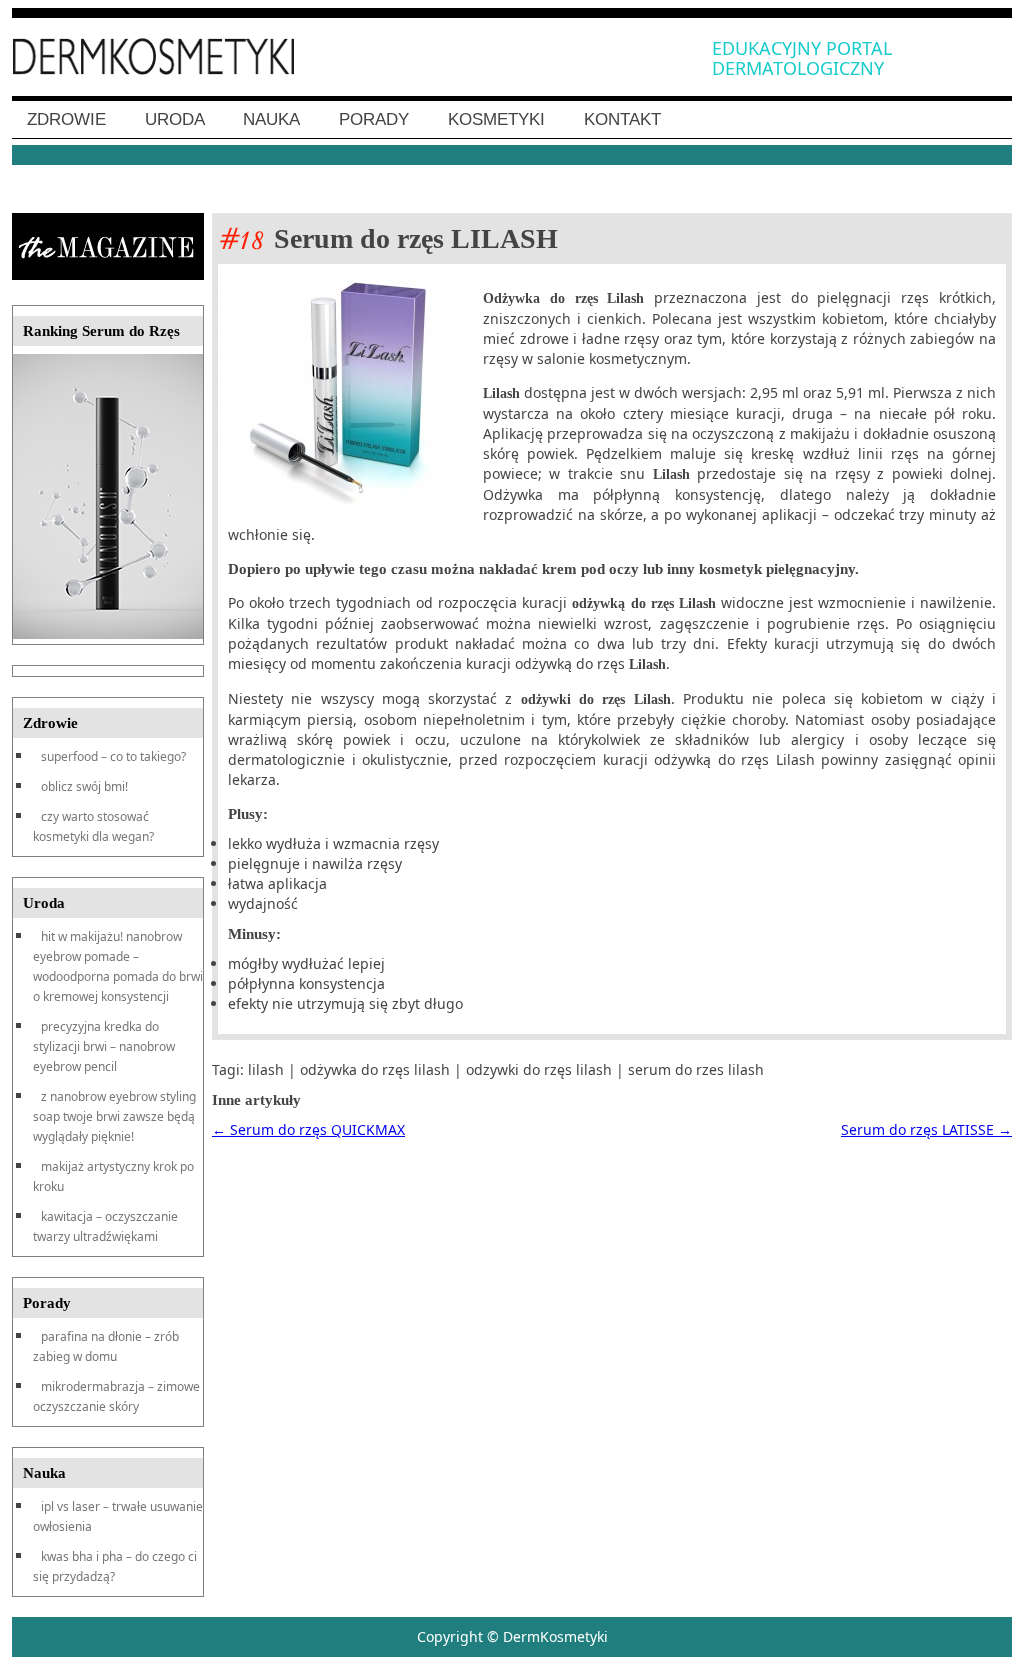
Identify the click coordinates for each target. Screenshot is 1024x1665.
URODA (175, 119)
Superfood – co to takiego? (113, 756)
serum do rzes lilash (696, 1069)
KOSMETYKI (496, 119)
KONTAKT (622, 119)
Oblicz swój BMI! (84, 786)
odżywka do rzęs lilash (375, 1069)
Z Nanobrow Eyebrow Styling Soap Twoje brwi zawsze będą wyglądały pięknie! (114, 1116)
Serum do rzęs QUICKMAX (308, 1129)
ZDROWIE (66, 119)
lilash (266, 1069)
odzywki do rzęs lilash (539, 1069)
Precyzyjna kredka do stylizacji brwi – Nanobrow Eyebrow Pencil (104, 1046)
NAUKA (271, 119)
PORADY (374, 119)
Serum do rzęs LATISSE (926, 1129)
